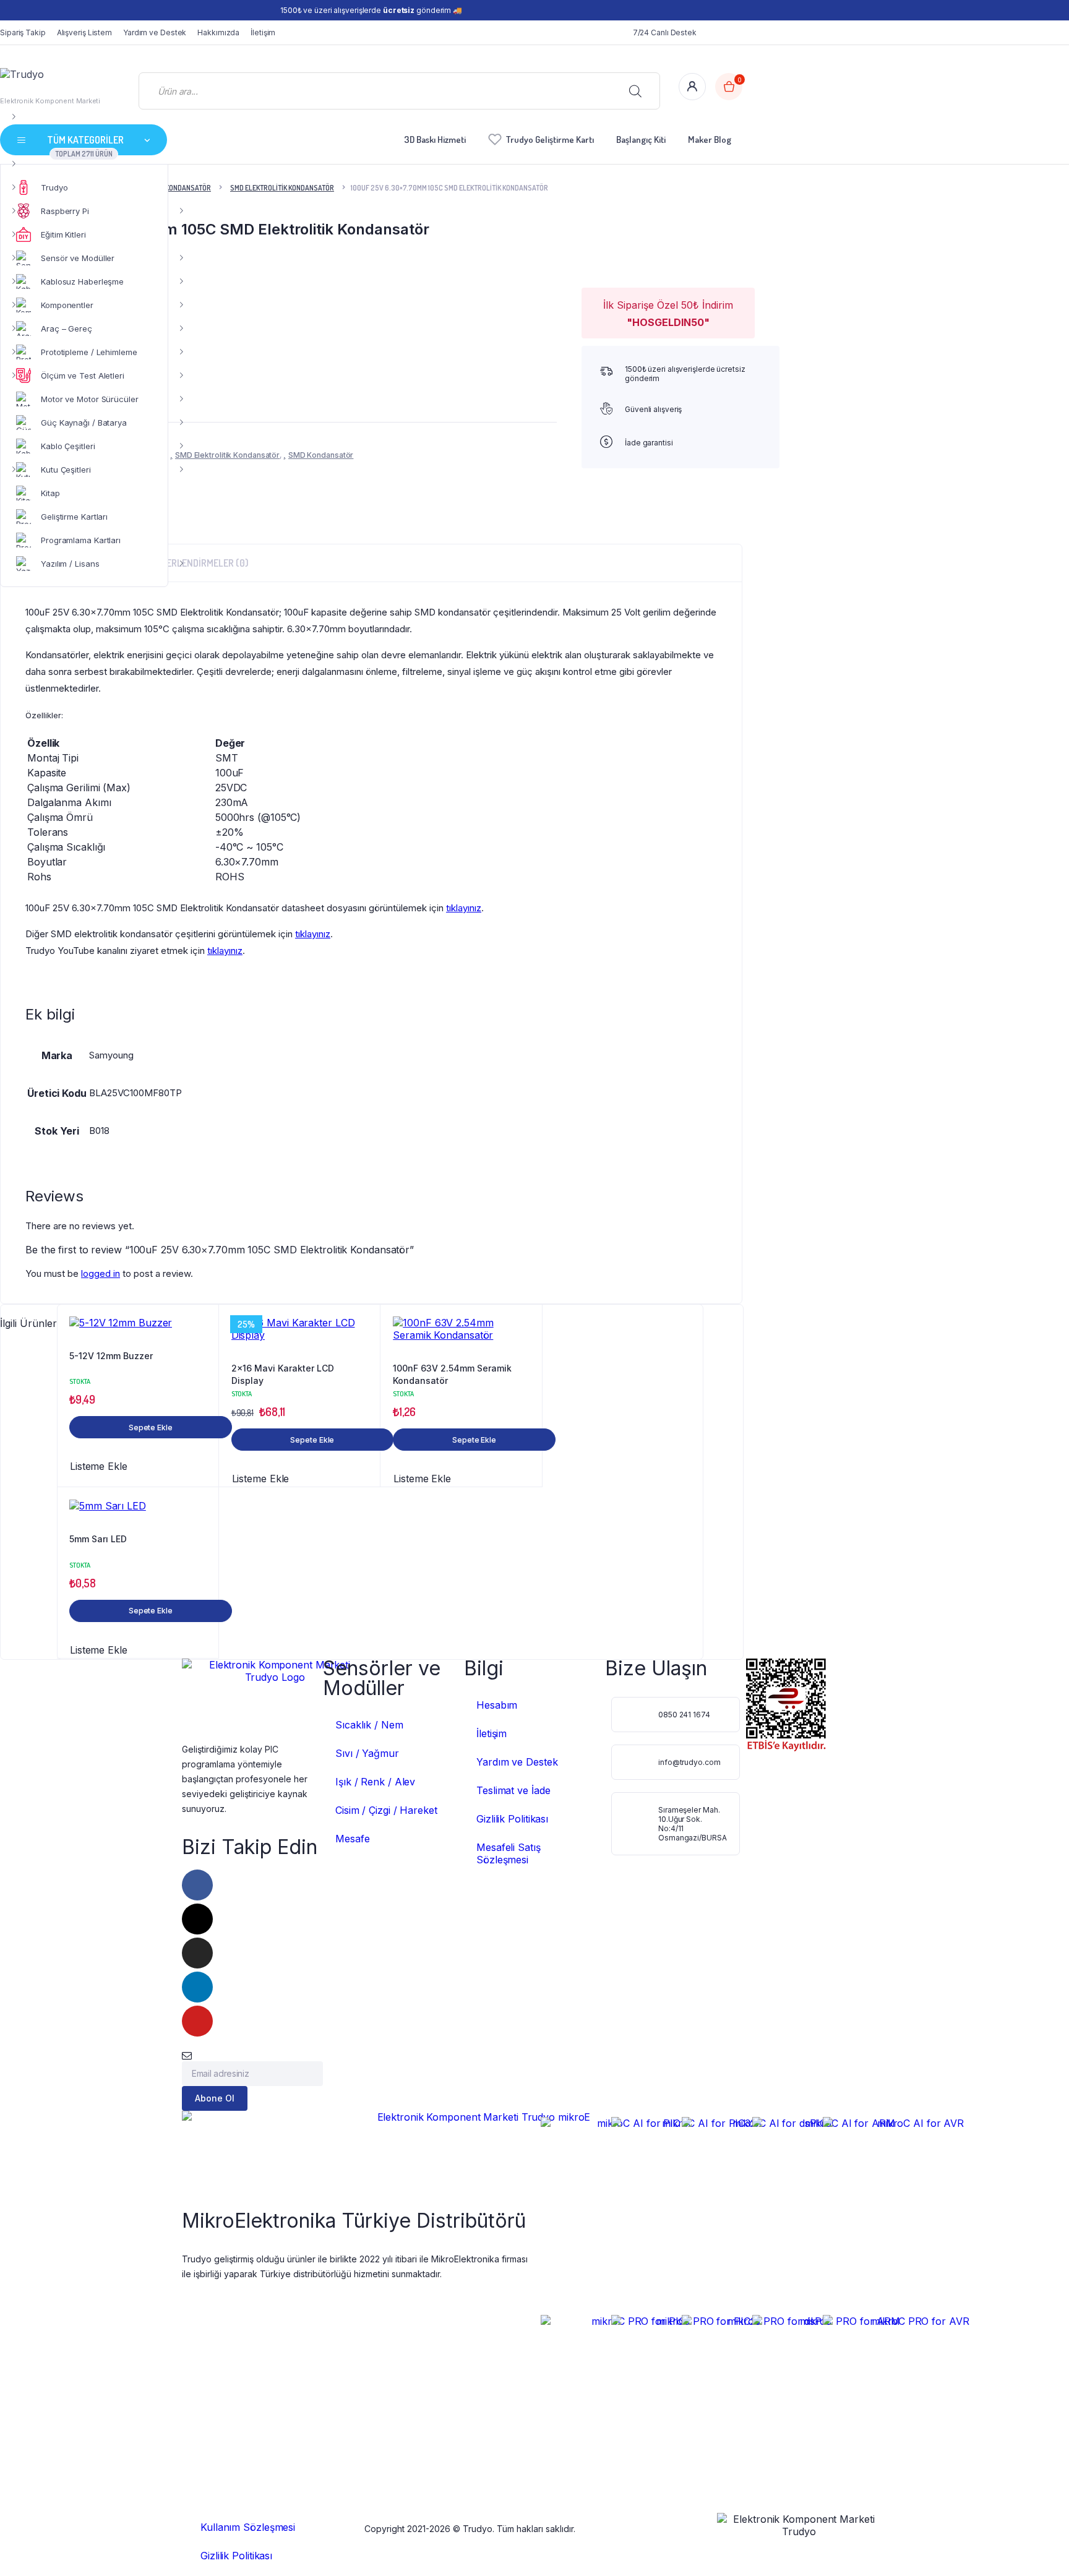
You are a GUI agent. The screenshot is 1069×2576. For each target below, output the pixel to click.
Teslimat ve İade (513, 1790)
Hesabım (497, 1705)
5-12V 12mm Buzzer (111, 1356)
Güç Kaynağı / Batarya (84, 423)
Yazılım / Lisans (70, 564)
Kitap (50, 493)
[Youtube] (197, 2021)
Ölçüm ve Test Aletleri (83, 376)
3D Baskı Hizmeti (435, 140)
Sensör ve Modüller (78, 258)
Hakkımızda (218, 32)
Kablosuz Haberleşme (82, 281)
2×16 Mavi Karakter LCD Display (283, 1374)
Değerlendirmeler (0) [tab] (200, 563)
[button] (202, 1326)
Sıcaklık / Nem (369, 1725)
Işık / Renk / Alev (375, 1782)
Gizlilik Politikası (512, 1819)
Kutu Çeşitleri (66, 470)
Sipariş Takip (23, 32)
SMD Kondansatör (321, 455)
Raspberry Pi (65, 211)
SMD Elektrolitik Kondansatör (282, 188)
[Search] (635, 91)
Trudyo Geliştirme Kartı (550, 140)
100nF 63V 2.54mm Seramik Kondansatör (452, 1374)
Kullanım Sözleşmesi (248, 2527)
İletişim (263, 32)
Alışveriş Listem (84, 32)
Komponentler (67, 305)
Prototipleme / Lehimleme (89, 352)
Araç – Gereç (67, 328)
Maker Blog (710, 140)
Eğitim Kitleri (63, 234)
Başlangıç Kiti (641, 140)
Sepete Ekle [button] (151, 1428)
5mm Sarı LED (98, 1539)
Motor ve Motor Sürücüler (90, 399)
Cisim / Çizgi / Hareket (386, 1810)
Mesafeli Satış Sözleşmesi (509, 1853)
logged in (101, 1273)
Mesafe (352, 1839)
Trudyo (54, 187)
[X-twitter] (197, 1919)
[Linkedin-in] (197, 1987)
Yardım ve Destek (155, 32)
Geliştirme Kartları (74, 517)
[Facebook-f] (197, 1885)
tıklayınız (464, 908)
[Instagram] (197, 1953)
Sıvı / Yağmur (367, 1753)
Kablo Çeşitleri (68, 446)
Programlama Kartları (81, 540)
